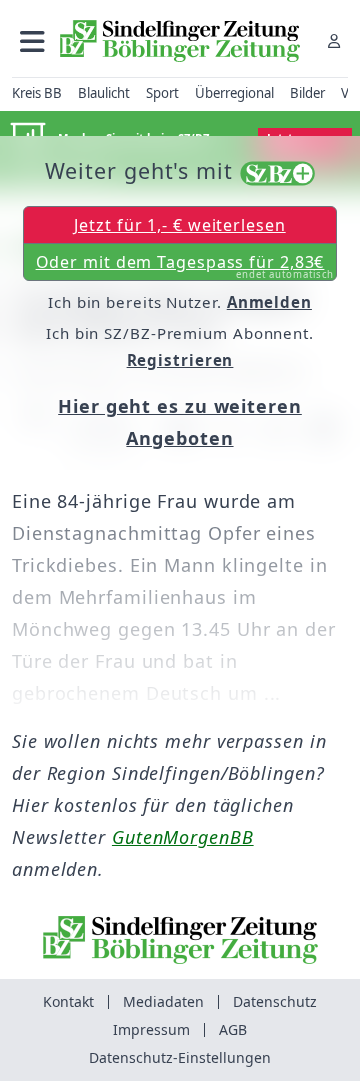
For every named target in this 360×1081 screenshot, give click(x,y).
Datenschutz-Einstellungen (180, 1057)
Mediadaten (163, 1001)
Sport (162, 93)
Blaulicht (104, 93)
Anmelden (269, 302)
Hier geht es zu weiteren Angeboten (180, 422)
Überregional (234, 93)
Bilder (307, 93)
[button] (32, 40)
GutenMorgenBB (183, 837)
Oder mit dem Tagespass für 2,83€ (185, 266)
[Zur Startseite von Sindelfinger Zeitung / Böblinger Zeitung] (180, 41)
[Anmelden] (334, 40)
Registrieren (180, 360)
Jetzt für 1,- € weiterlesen (179, 225)
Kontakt (68, 1001)
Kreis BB (37, 93)
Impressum (151, 1029)
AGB (233, 1029)
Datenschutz (275, 1001)
